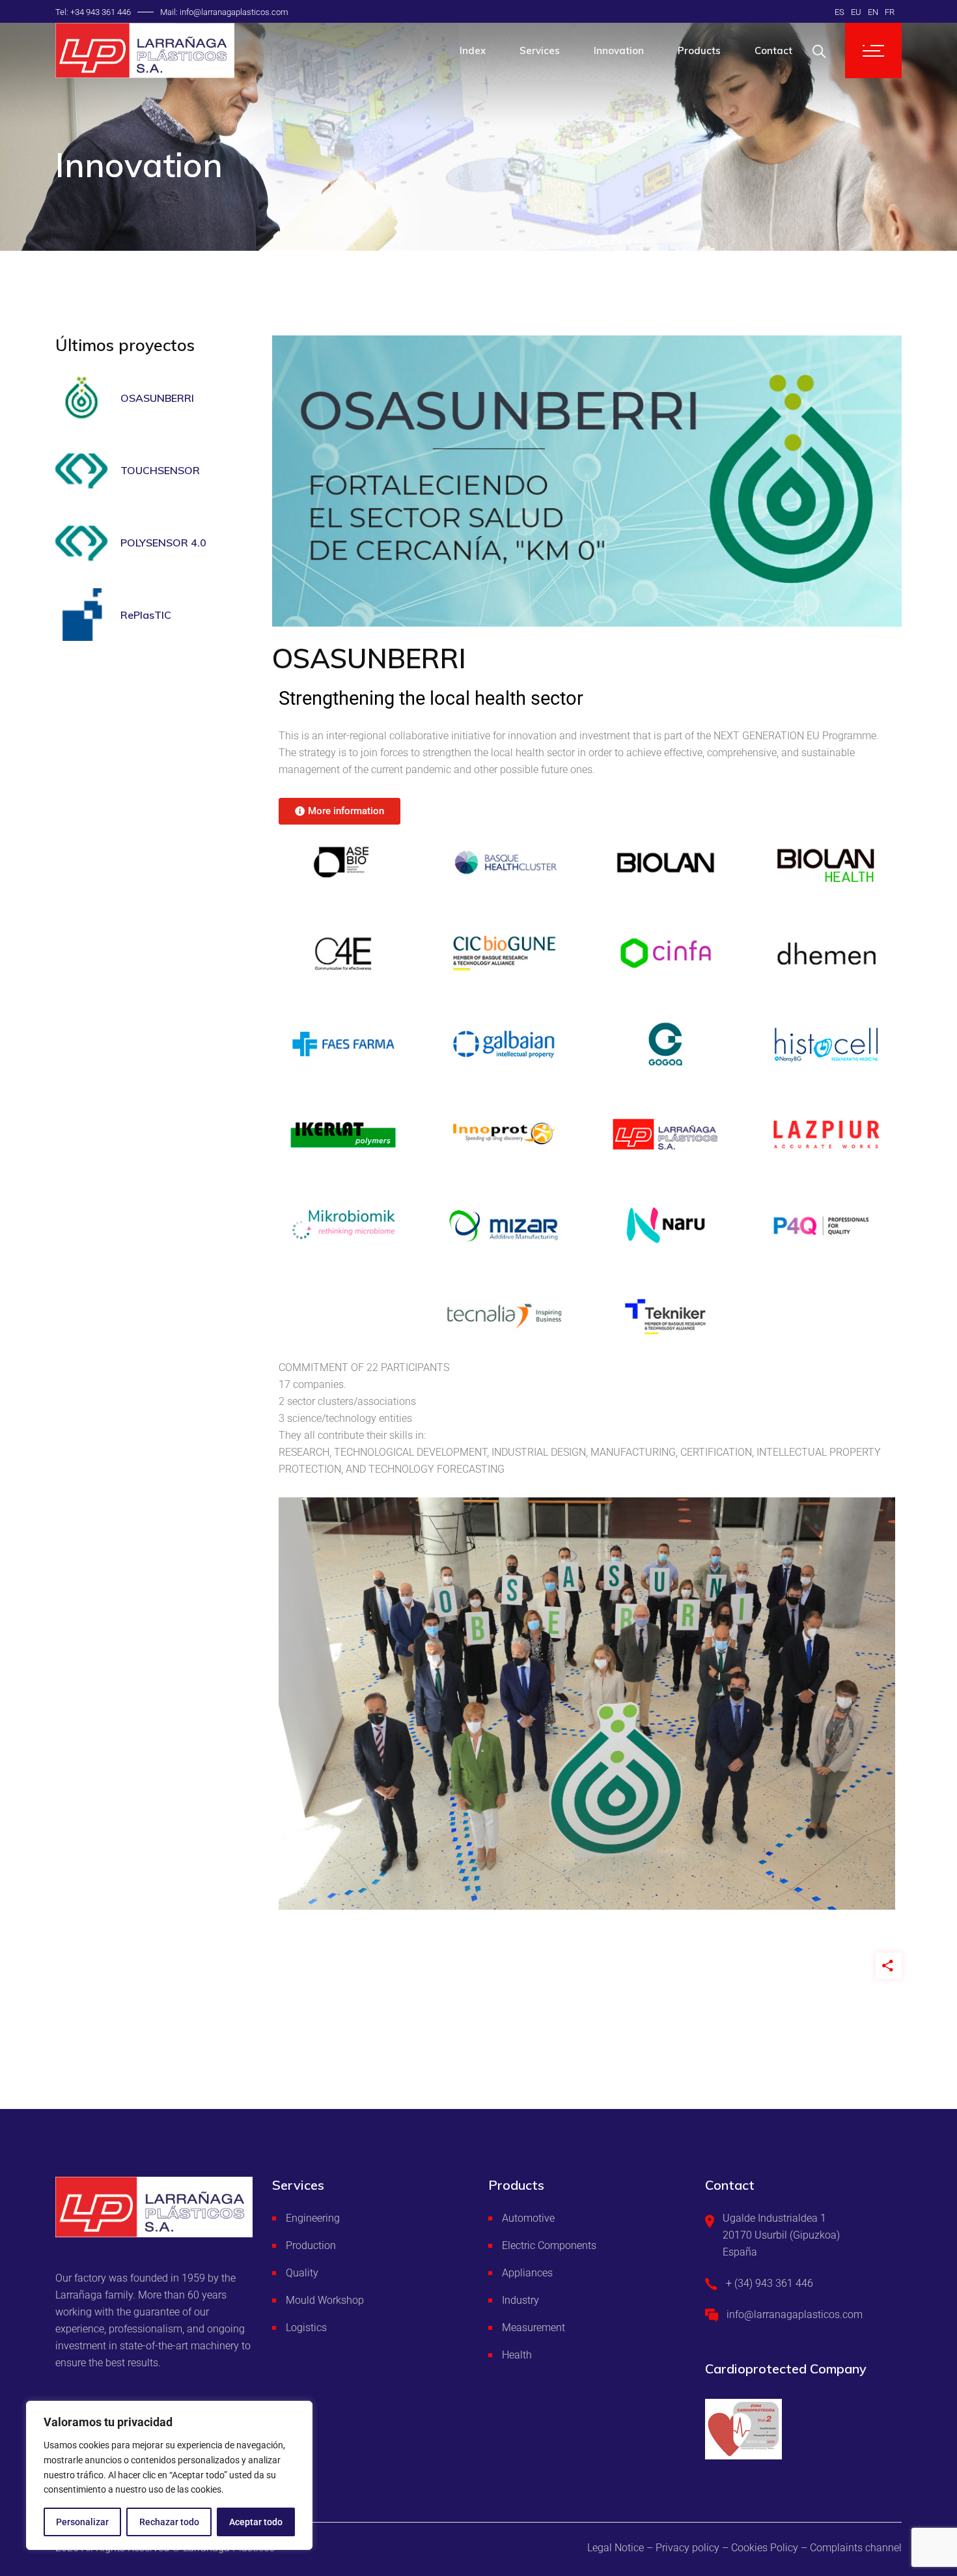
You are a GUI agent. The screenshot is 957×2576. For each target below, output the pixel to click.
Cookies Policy (765, 2548)
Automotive (528, 2218)
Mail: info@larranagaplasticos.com (224, 12)
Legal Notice (616, 2548)
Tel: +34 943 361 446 (93, 12)
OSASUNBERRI (157, 398)
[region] (169, 2475)
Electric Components (549, 2245)
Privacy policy (687, 2548)
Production (311, 2245)
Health (517, 2355)
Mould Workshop (325, 2300)
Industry (520, 2300)
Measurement (534, 2328)
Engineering (313, 2218)
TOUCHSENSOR (160, 470)
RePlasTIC (146, 615)
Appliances (527, 2273)
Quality (302, 2273)
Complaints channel (856, 2548)
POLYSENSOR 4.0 (163, 543)
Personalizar (82, 2522)
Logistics (306, 2328)
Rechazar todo (169, 2522)
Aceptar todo (256, 2522)
